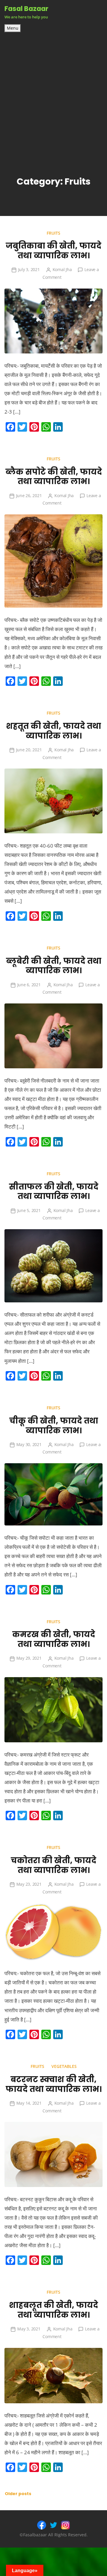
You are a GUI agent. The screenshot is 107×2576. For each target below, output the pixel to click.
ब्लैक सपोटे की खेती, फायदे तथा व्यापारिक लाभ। (54, 477)
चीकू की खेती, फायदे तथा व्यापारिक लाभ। (54, 1426)
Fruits (53, 233)
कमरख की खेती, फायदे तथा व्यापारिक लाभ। (54, 1639)
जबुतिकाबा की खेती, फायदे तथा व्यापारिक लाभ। (53, 251)
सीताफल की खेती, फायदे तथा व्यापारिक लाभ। (54, 1192)
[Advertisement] (53, 89)
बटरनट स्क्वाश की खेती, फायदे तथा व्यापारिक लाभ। (54, 2084)
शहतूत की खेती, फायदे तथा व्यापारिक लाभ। (53, 731)
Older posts (18, 2494)
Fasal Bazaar (26, 9)
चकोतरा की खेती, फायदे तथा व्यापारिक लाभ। (53, 1865)
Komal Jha (62, 269)
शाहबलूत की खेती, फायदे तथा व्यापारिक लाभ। (53, 2310)
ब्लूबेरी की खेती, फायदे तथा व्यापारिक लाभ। (54, 966)
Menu (13, 28)
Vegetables (64, 2066)
